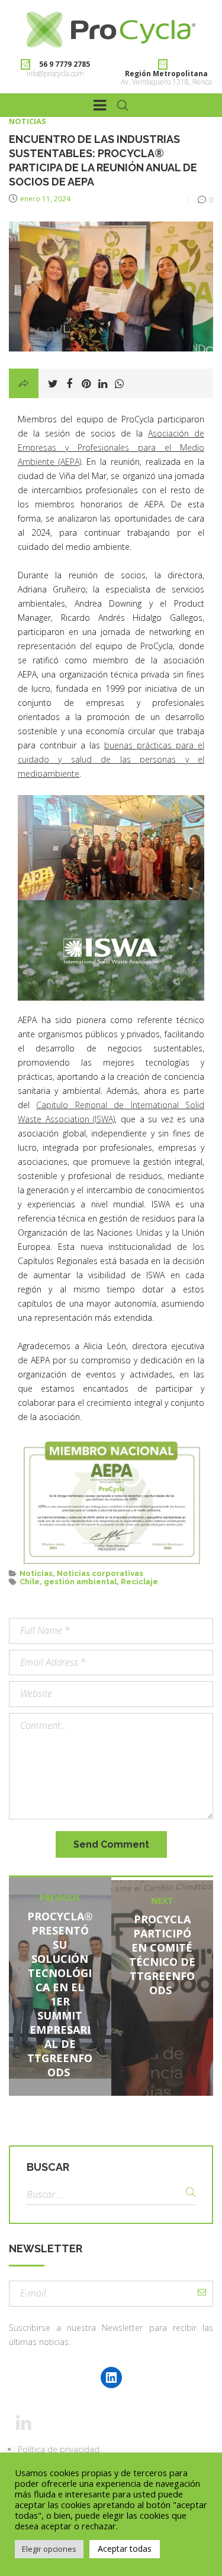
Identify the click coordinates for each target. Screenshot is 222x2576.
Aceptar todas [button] (125, 2549)
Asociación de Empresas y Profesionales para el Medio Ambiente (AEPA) (111, 447)
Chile (30, 1582)
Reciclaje (139, 1582)
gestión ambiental (80, 1582)
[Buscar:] (111, 2195)
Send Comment (111, 1844)
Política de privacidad (59, 2449)
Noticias (28, 121)
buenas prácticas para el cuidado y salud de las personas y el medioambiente (111, 759)
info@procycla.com (55, 74)
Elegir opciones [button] (49, 2549)
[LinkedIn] (111, 2378)
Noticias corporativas (100, 1573)
